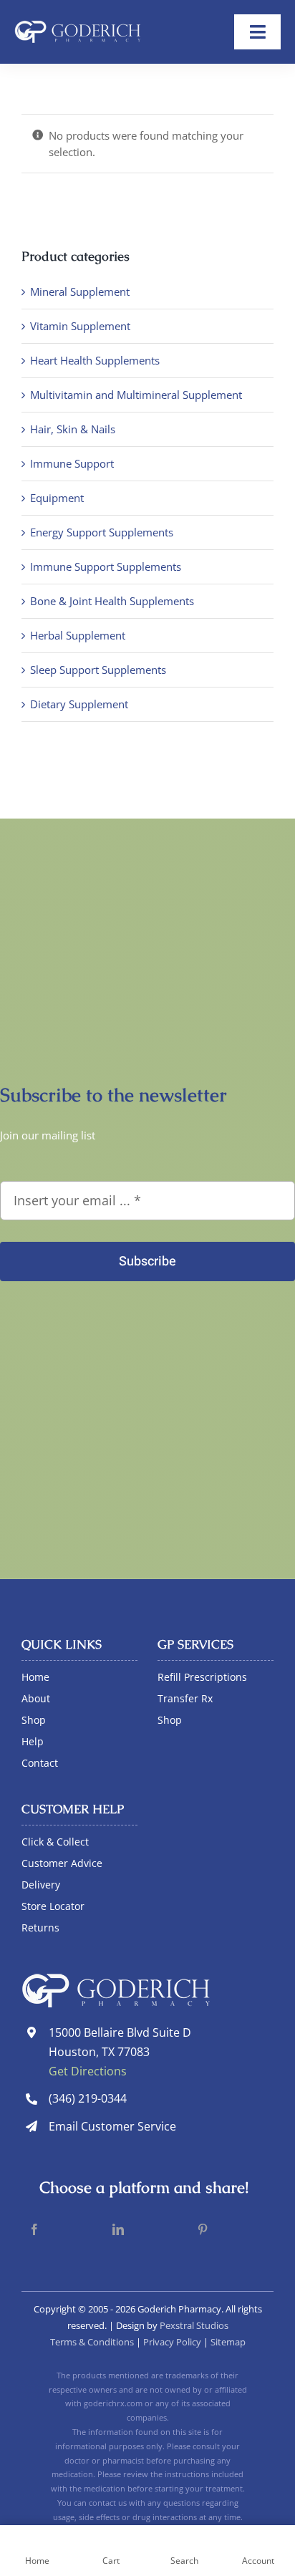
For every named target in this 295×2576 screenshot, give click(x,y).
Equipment (57, 498)
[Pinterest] (203, 2230)
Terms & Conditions (92, 2342)
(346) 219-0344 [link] (88, 2098)
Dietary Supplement (79, 704)
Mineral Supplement (80, 291)
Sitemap (228, 2342)
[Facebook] (34, 2230)
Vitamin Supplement (80, 326)
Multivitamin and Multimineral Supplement (136, 395)
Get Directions (88, 2071)
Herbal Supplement (78, 635)
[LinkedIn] (118, 2230)
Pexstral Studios (194, 2325)
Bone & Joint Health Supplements (112, 601)
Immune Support (72, 463)
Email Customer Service (112, 2126)
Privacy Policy (172, 2342)
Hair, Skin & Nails (73, 429)
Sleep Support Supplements (98, 670)
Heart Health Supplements (95, 360)
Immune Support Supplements (106, 566)
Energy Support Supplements (102, 532)
